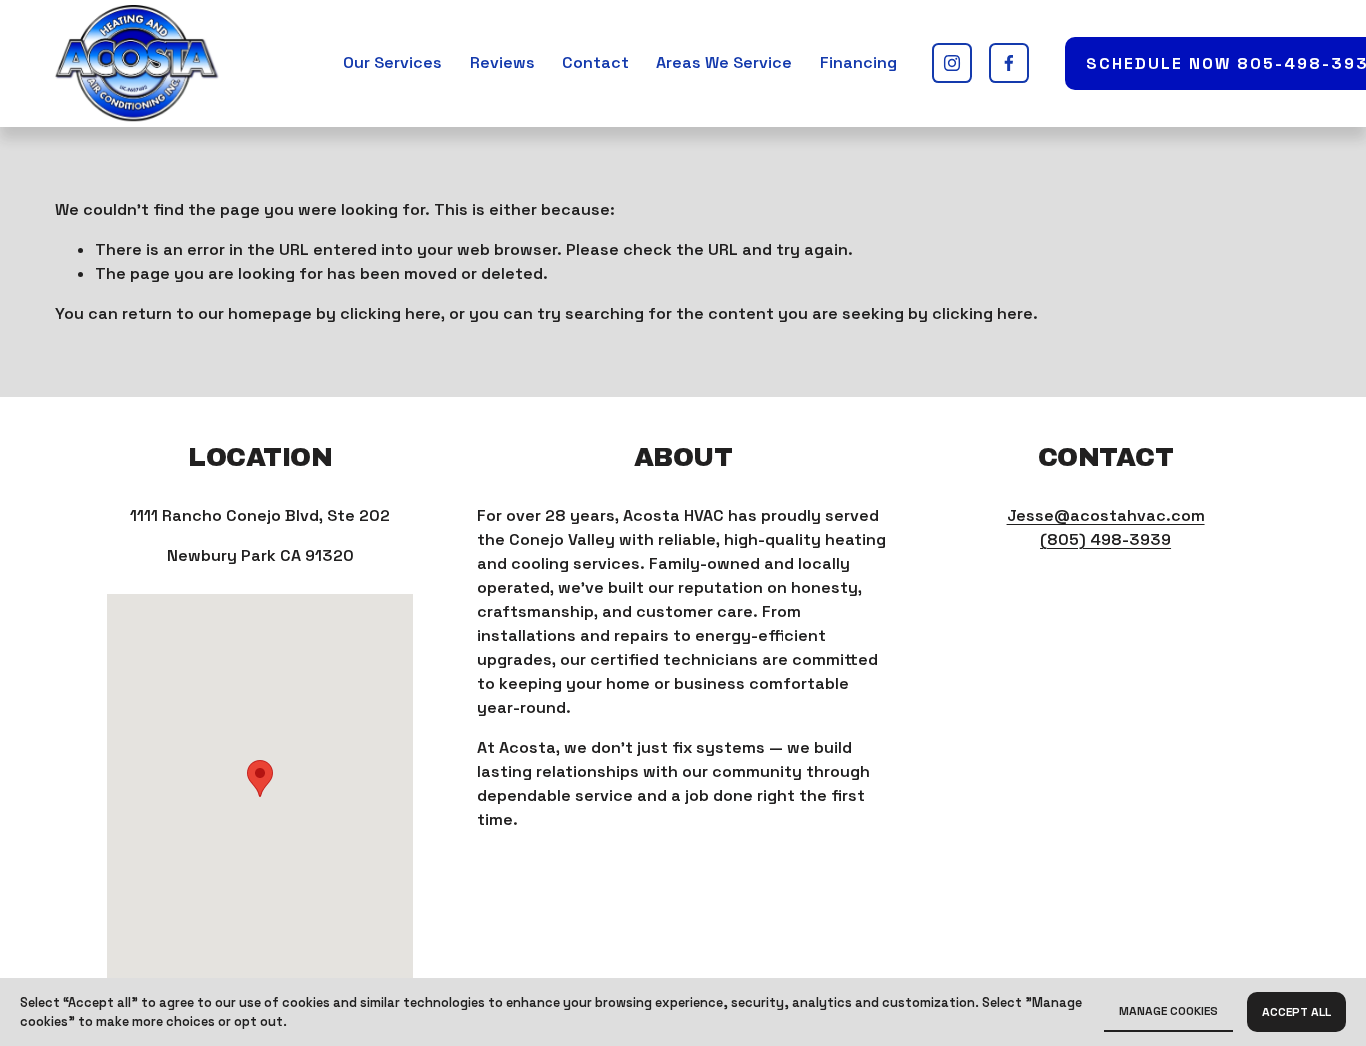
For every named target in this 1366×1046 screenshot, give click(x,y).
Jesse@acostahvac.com (1106, 515)
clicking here (390, 313)
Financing (858, 62)
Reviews (502, 62)
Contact (595, 62)
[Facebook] (1009, 63)
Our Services (392, 62)
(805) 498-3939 (1105, 539)
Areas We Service (724, 62)
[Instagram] (952, 63)
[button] (260, 778)
